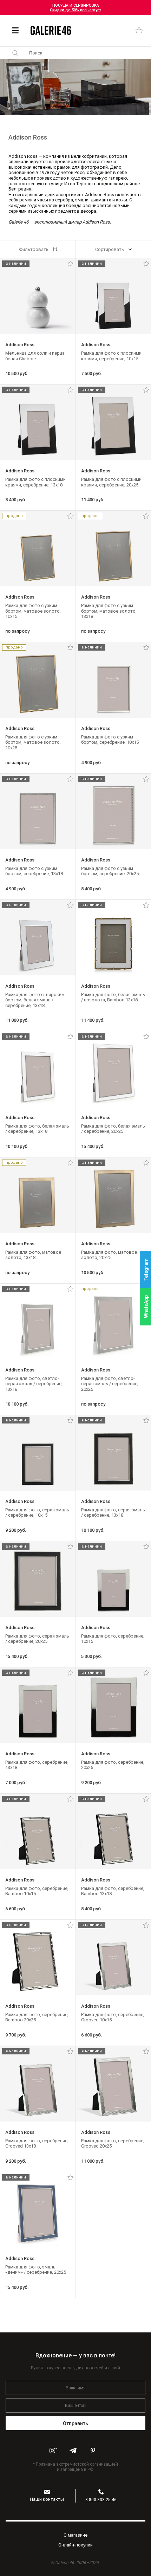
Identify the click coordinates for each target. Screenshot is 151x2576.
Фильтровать (34, 249)
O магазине (75, 2535)
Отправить (76, 2423)
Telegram (146, 1269)
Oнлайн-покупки (75, 2545)
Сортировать (110, 249)
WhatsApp (146, 1307)
